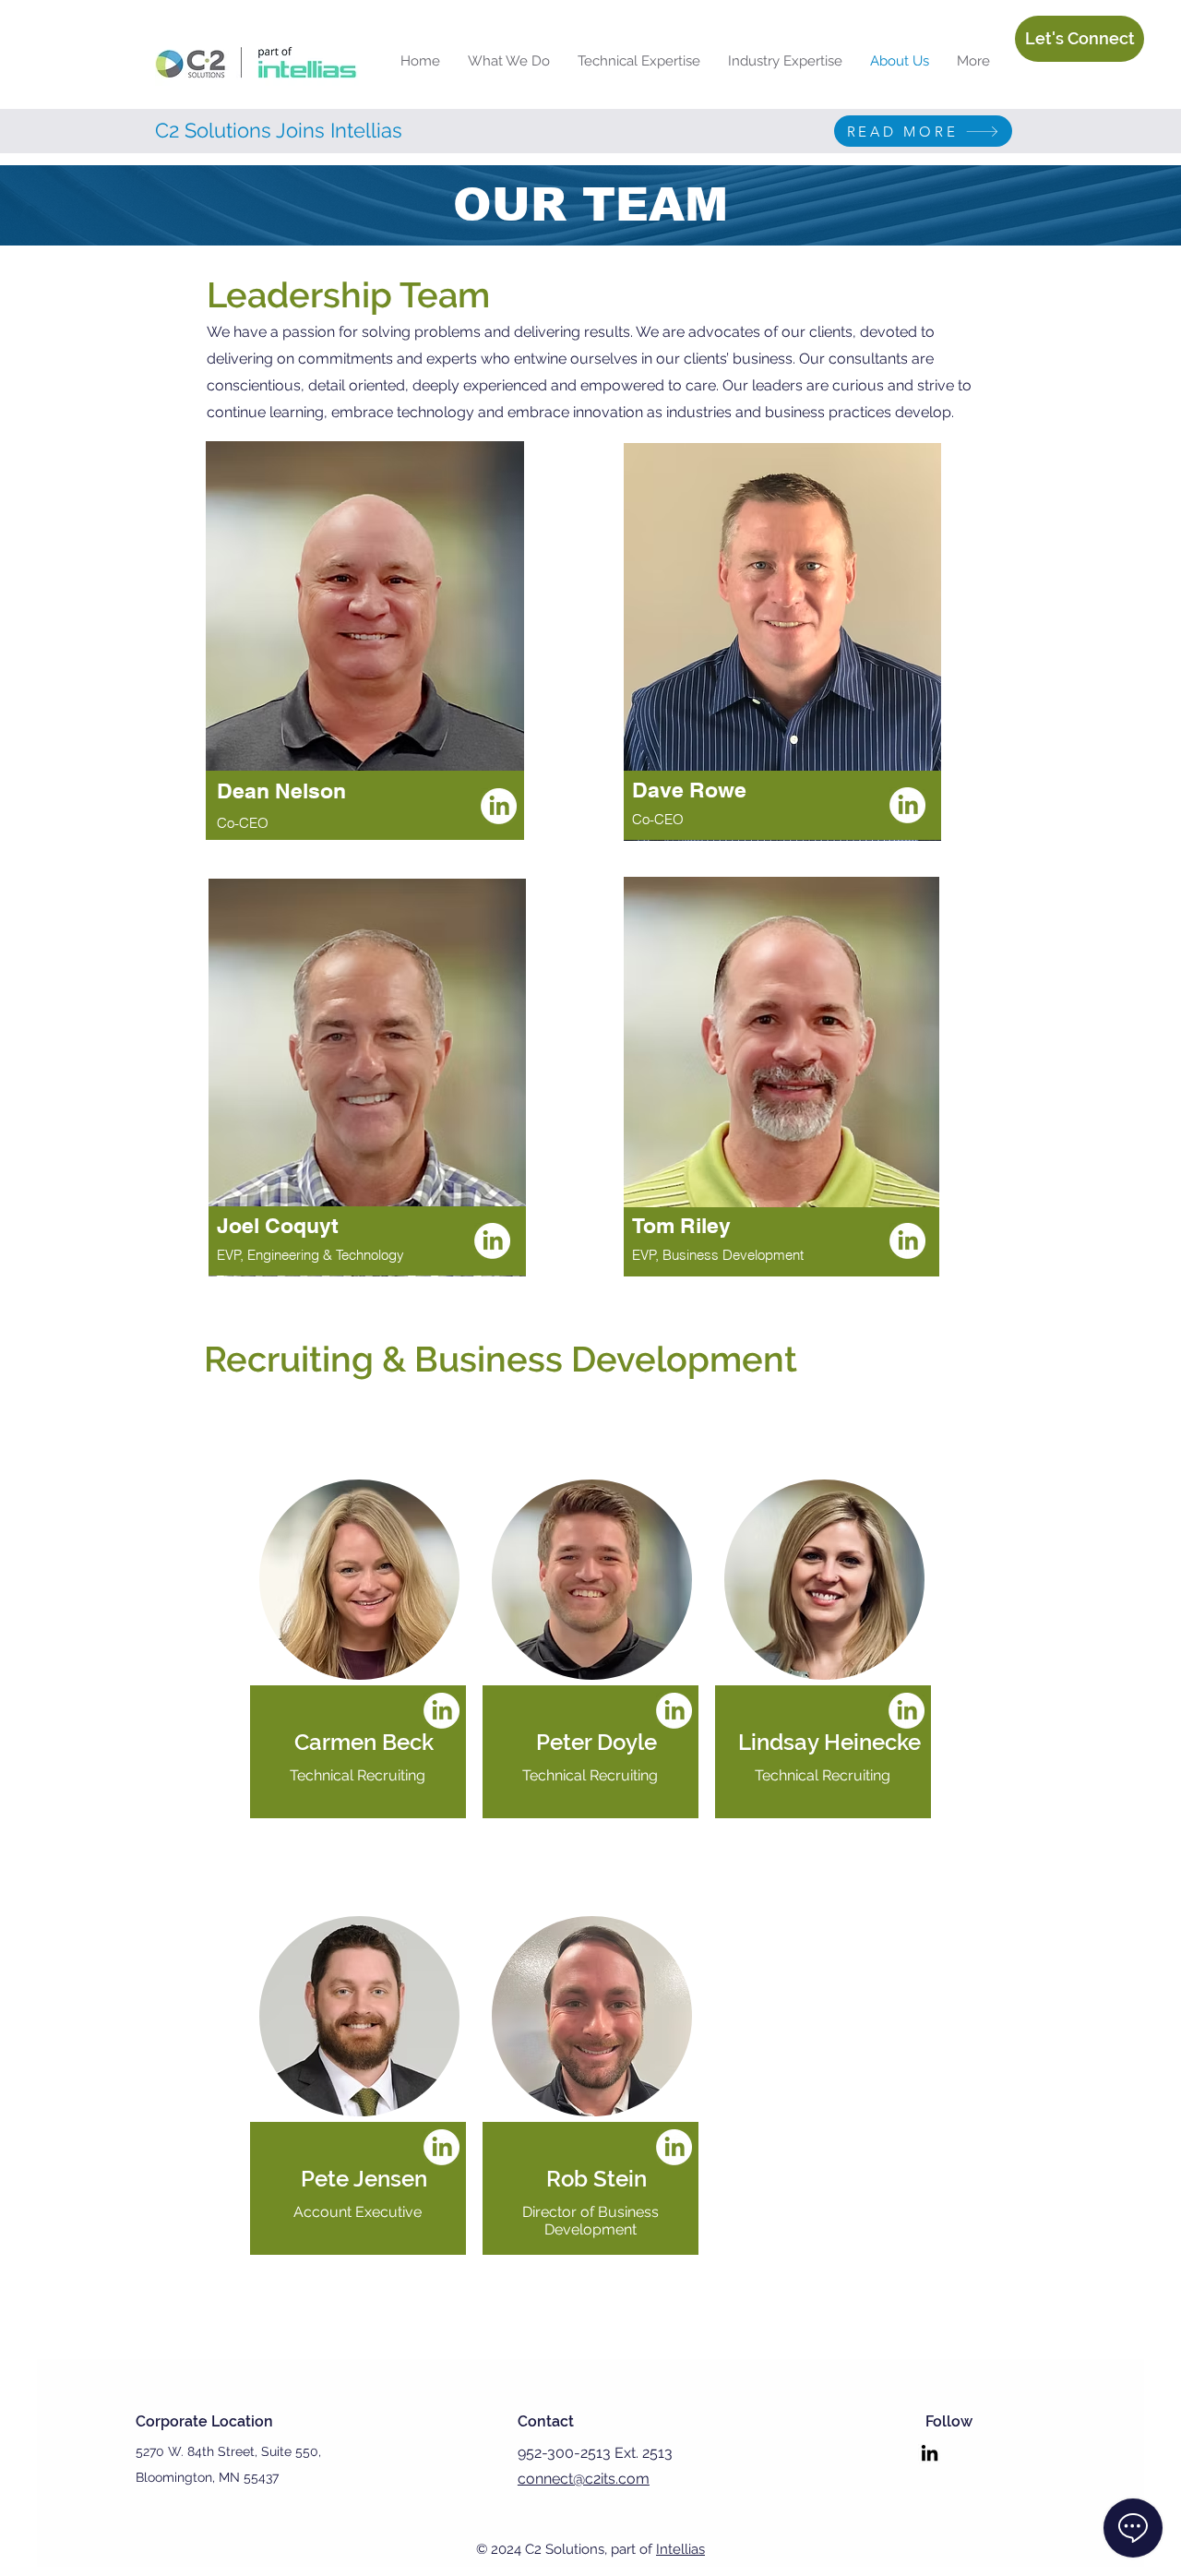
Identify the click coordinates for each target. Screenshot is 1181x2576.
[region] (366, 690)
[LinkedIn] (499, 806)
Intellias (680, 2549)
